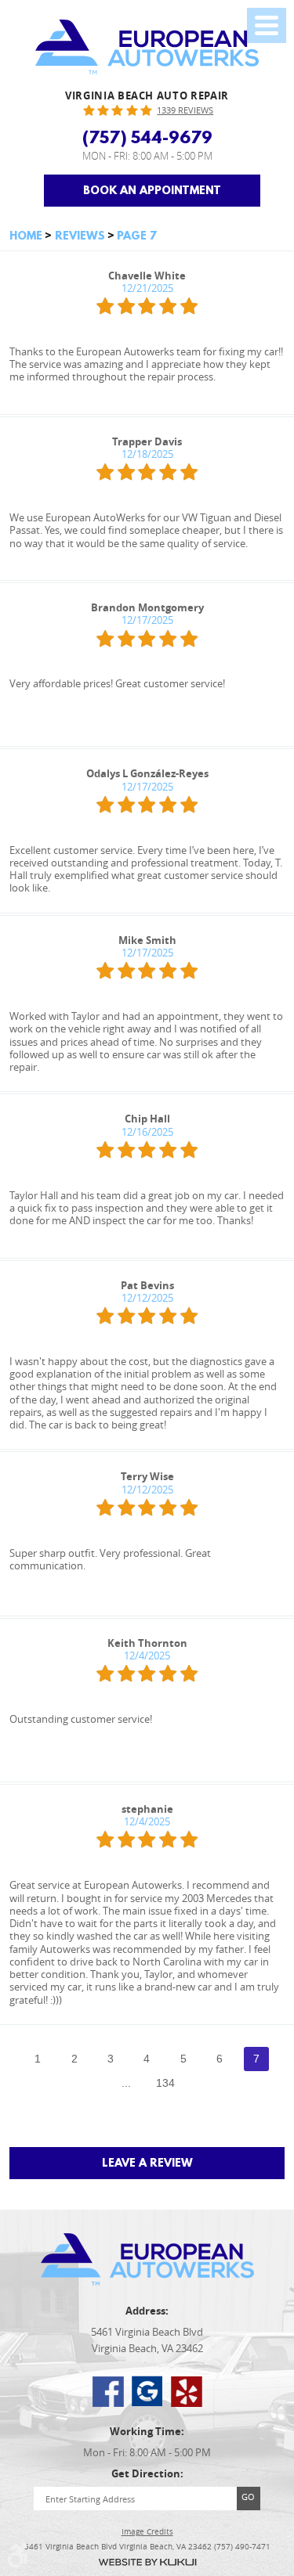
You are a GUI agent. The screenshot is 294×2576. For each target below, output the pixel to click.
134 (165, 2083)
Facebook (108, 2391)
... (126, 2083)
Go (248, 2497)
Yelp (187, 2391)
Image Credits (147, 2532)
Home (26, 236)
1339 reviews (185, 110)
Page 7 (137, 236)
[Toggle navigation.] (267, 25)
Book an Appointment (152, 190)
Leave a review (147, 2163)
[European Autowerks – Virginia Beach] (147, 47)
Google (147, 2391)
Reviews (80, 236)
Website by (147, 2562)
